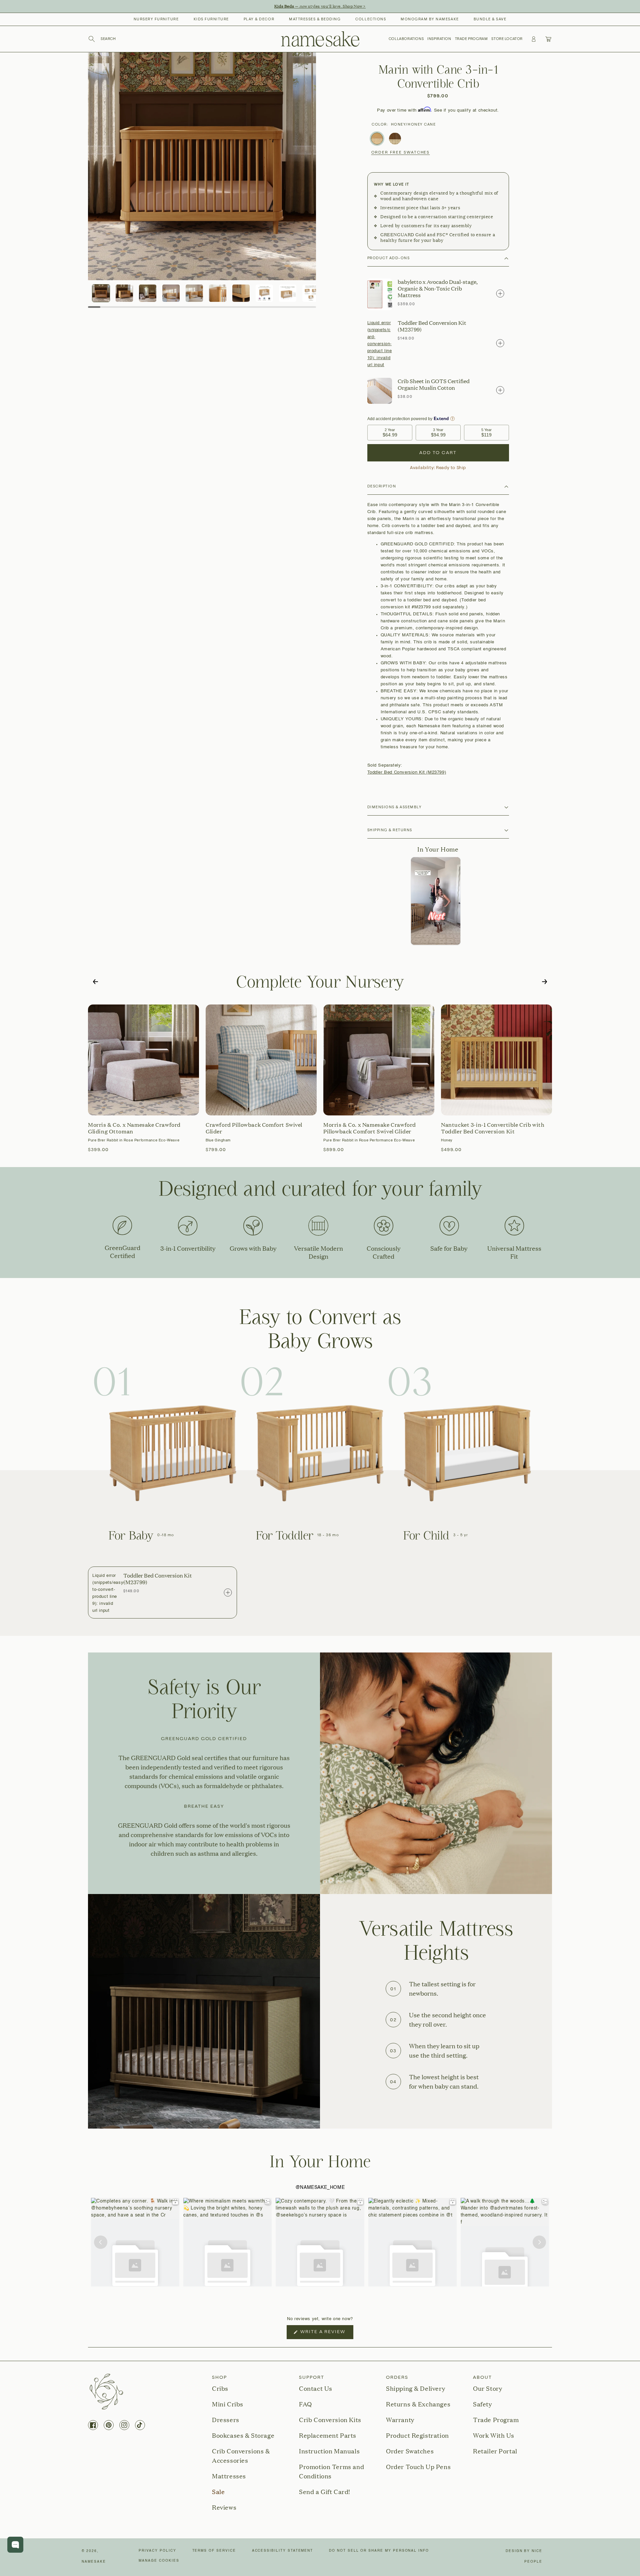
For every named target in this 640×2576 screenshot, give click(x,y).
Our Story (487, 2388)
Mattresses (229, 2476)
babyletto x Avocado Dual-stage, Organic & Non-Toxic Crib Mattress (438, 289)
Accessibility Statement (283, 2551)
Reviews (224, 2507)
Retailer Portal (495, 2451)
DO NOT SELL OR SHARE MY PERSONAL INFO (379, 2551)
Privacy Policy (157, 2551)
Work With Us (494, 2435)
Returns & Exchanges (418, 2404)
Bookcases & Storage (243, 2435)
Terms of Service (214, 2551)
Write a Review (326, 2334)
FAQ (305, 2404)
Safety (482, 2404)
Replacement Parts (328, 2435)
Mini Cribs (228, 2404)
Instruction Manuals (329, 2451)
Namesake (94, 2562)
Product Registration (417, 2435)
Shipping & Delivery (415, 2388)
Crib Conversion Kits (330, 2420)
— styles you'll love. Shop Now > (320, 6)
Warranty (400, 2420)
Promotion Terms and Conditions (331, 2471)
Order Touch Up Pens (418, 2467)
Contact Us (316, 2388)
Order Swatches (410, 2451)
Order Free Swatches (401, 153)
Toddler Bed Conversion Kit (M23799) (432, 326)
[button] (102, 39)
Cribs (220, 2388)
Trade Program (496, 2420)
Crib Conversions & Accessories (241, 2456)
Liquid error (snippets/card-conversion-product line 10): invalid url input (380, 344)
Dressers (226, 2420)
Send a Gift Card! (325, 2492)
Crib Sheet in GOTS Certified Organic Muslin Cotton (434, 384)
